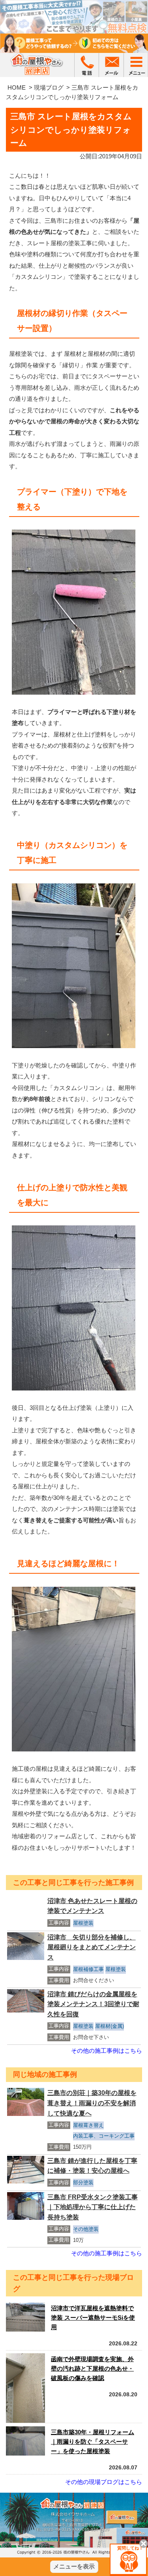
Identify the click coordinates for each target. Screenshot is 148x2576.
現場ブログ (49, 87)
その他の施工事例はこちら (107, 2051)
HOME (17, 87)
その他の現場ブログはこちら (104, 2482)
